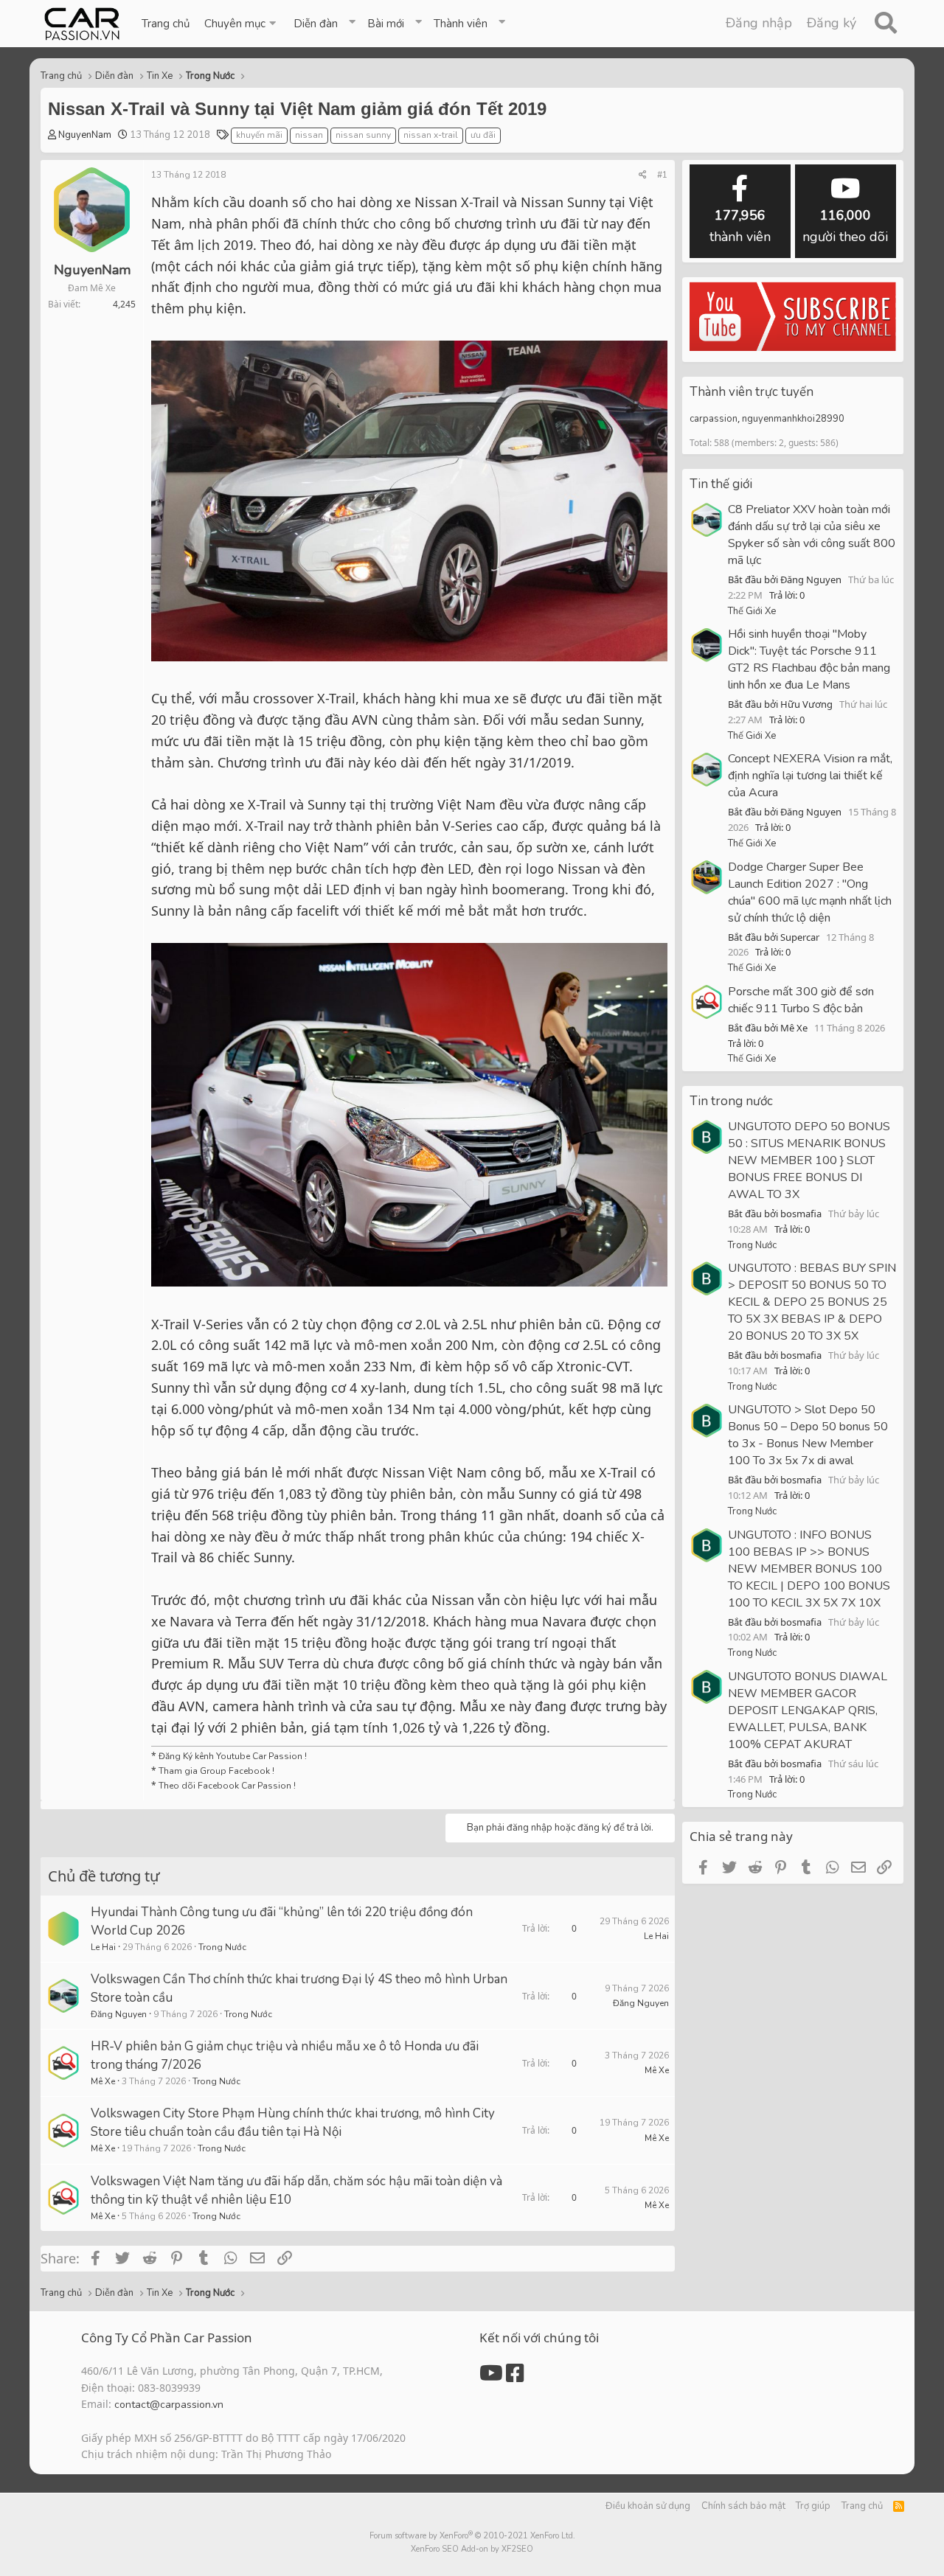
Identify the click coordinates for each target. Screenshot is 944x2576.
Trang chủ (166, 24)
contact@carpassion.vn (169, 2405)
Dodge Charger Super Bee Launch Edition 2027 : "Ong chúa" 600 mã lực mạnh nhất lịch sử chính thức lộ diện (810, 892)
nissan (309, 135)
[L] (63, 1929)
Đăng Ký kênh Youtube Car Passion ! (233, 1756)
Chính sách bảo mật (743, 2506)
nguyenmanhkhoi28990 (793, 419)
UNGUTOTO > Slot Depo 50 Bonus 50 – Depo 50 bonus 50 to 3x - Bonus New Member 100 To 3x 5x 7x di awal (808, 1435)
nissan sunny (363, 135)
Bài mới (386, 24)
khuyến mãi (259, 135)
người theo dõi (845, 226)
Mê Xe (103, 2081)
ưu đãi (483, 135)
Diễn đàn (316, 24)
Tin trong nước (731, 1101)
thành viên (740, 226)
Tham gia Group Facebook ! (215, 1771)
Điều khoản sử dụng (648, 2506)
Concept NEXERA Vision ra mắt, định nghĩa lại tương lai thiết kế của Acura (810, 776)
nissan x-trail (431, 135)
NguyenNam (85, 135)
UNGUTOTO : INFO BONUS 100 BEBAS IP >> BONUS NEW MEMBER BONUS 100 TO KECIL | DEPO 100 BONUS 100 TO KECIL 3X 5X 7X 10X (809, 1569)
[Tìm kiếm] (885, 24)
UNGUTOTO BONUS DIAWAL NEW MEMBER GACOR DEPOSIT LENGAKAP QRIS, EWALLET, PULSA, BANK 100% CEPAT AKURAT (808, 1710)
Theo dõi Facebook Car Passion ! (226, 1786)
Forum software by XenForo (472, 2536)
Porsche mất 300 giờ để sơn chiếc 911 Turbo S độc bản (801, 1000)
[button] (242, 24)
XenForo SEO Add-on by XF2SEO (472, 2549)
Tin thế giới (721, 484)
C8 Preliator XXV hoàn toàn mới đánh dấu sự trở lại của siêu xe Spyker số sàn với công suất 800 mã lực (812, 535)
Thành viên (461, 24)
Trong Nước (222, 1947)
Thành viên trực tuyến (752, 392)
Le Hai (103, 1947)
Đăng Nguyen (119, 2014)
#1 (662, 175)
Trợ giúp (813, 2506)
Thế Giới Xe (752, 611)
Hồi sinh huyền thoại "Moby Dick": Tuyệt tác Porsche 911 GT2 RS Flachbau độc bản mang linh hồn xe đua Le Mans (809, 659)
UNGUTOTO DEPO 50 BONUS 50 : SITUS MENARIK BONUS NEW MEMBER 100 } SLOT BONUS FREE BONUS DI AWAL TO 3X (809, 1160)
